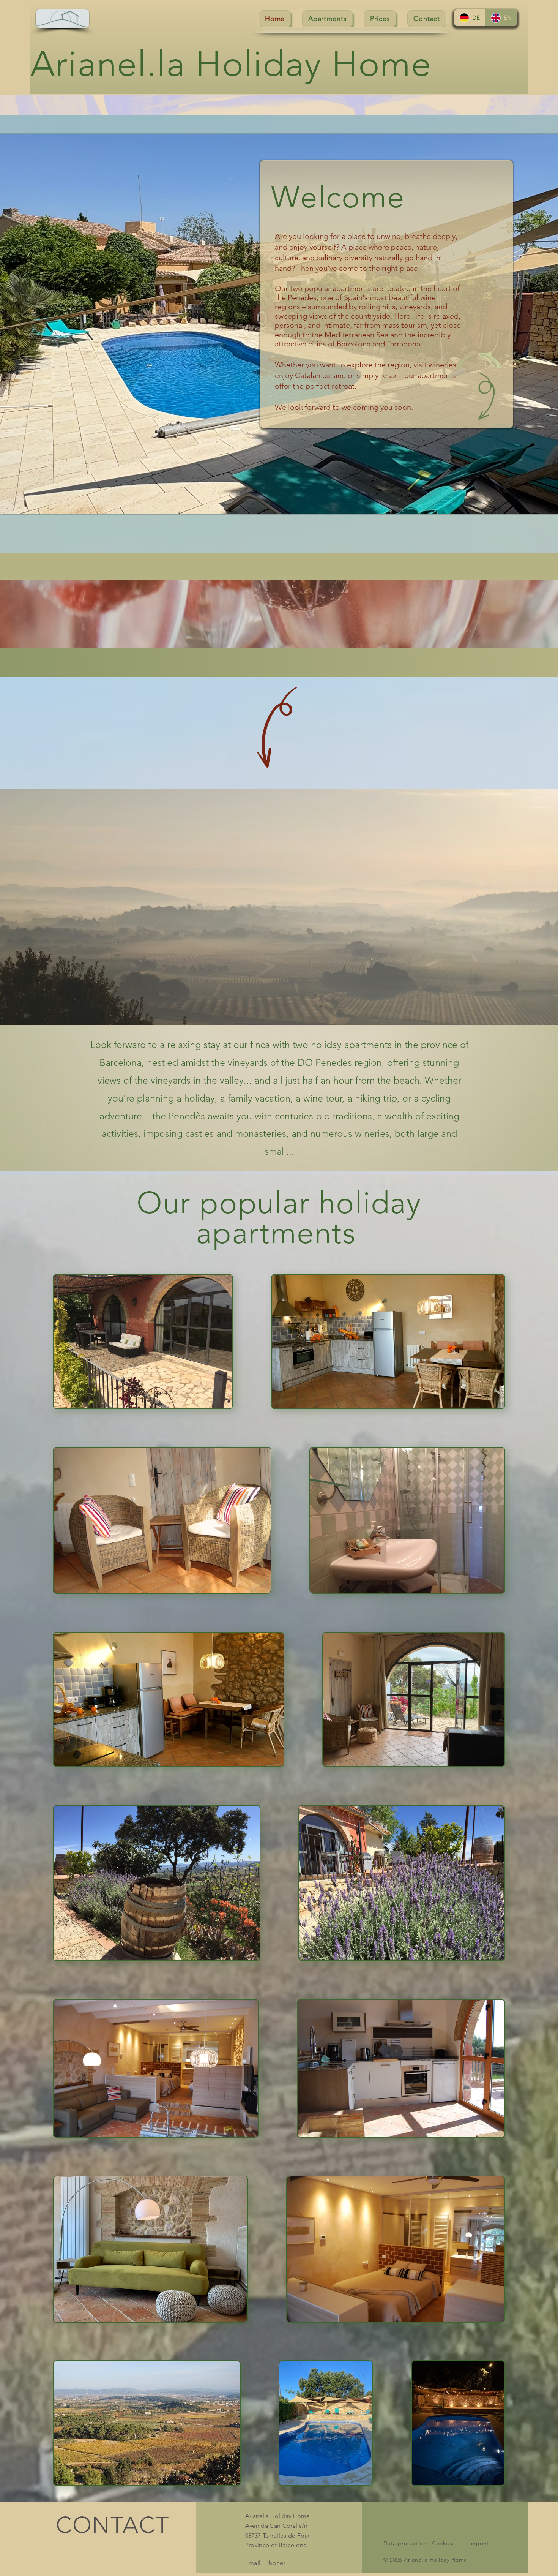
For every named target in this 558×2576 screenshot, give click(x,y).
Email (253, 2563)
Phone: (275, 2563)
